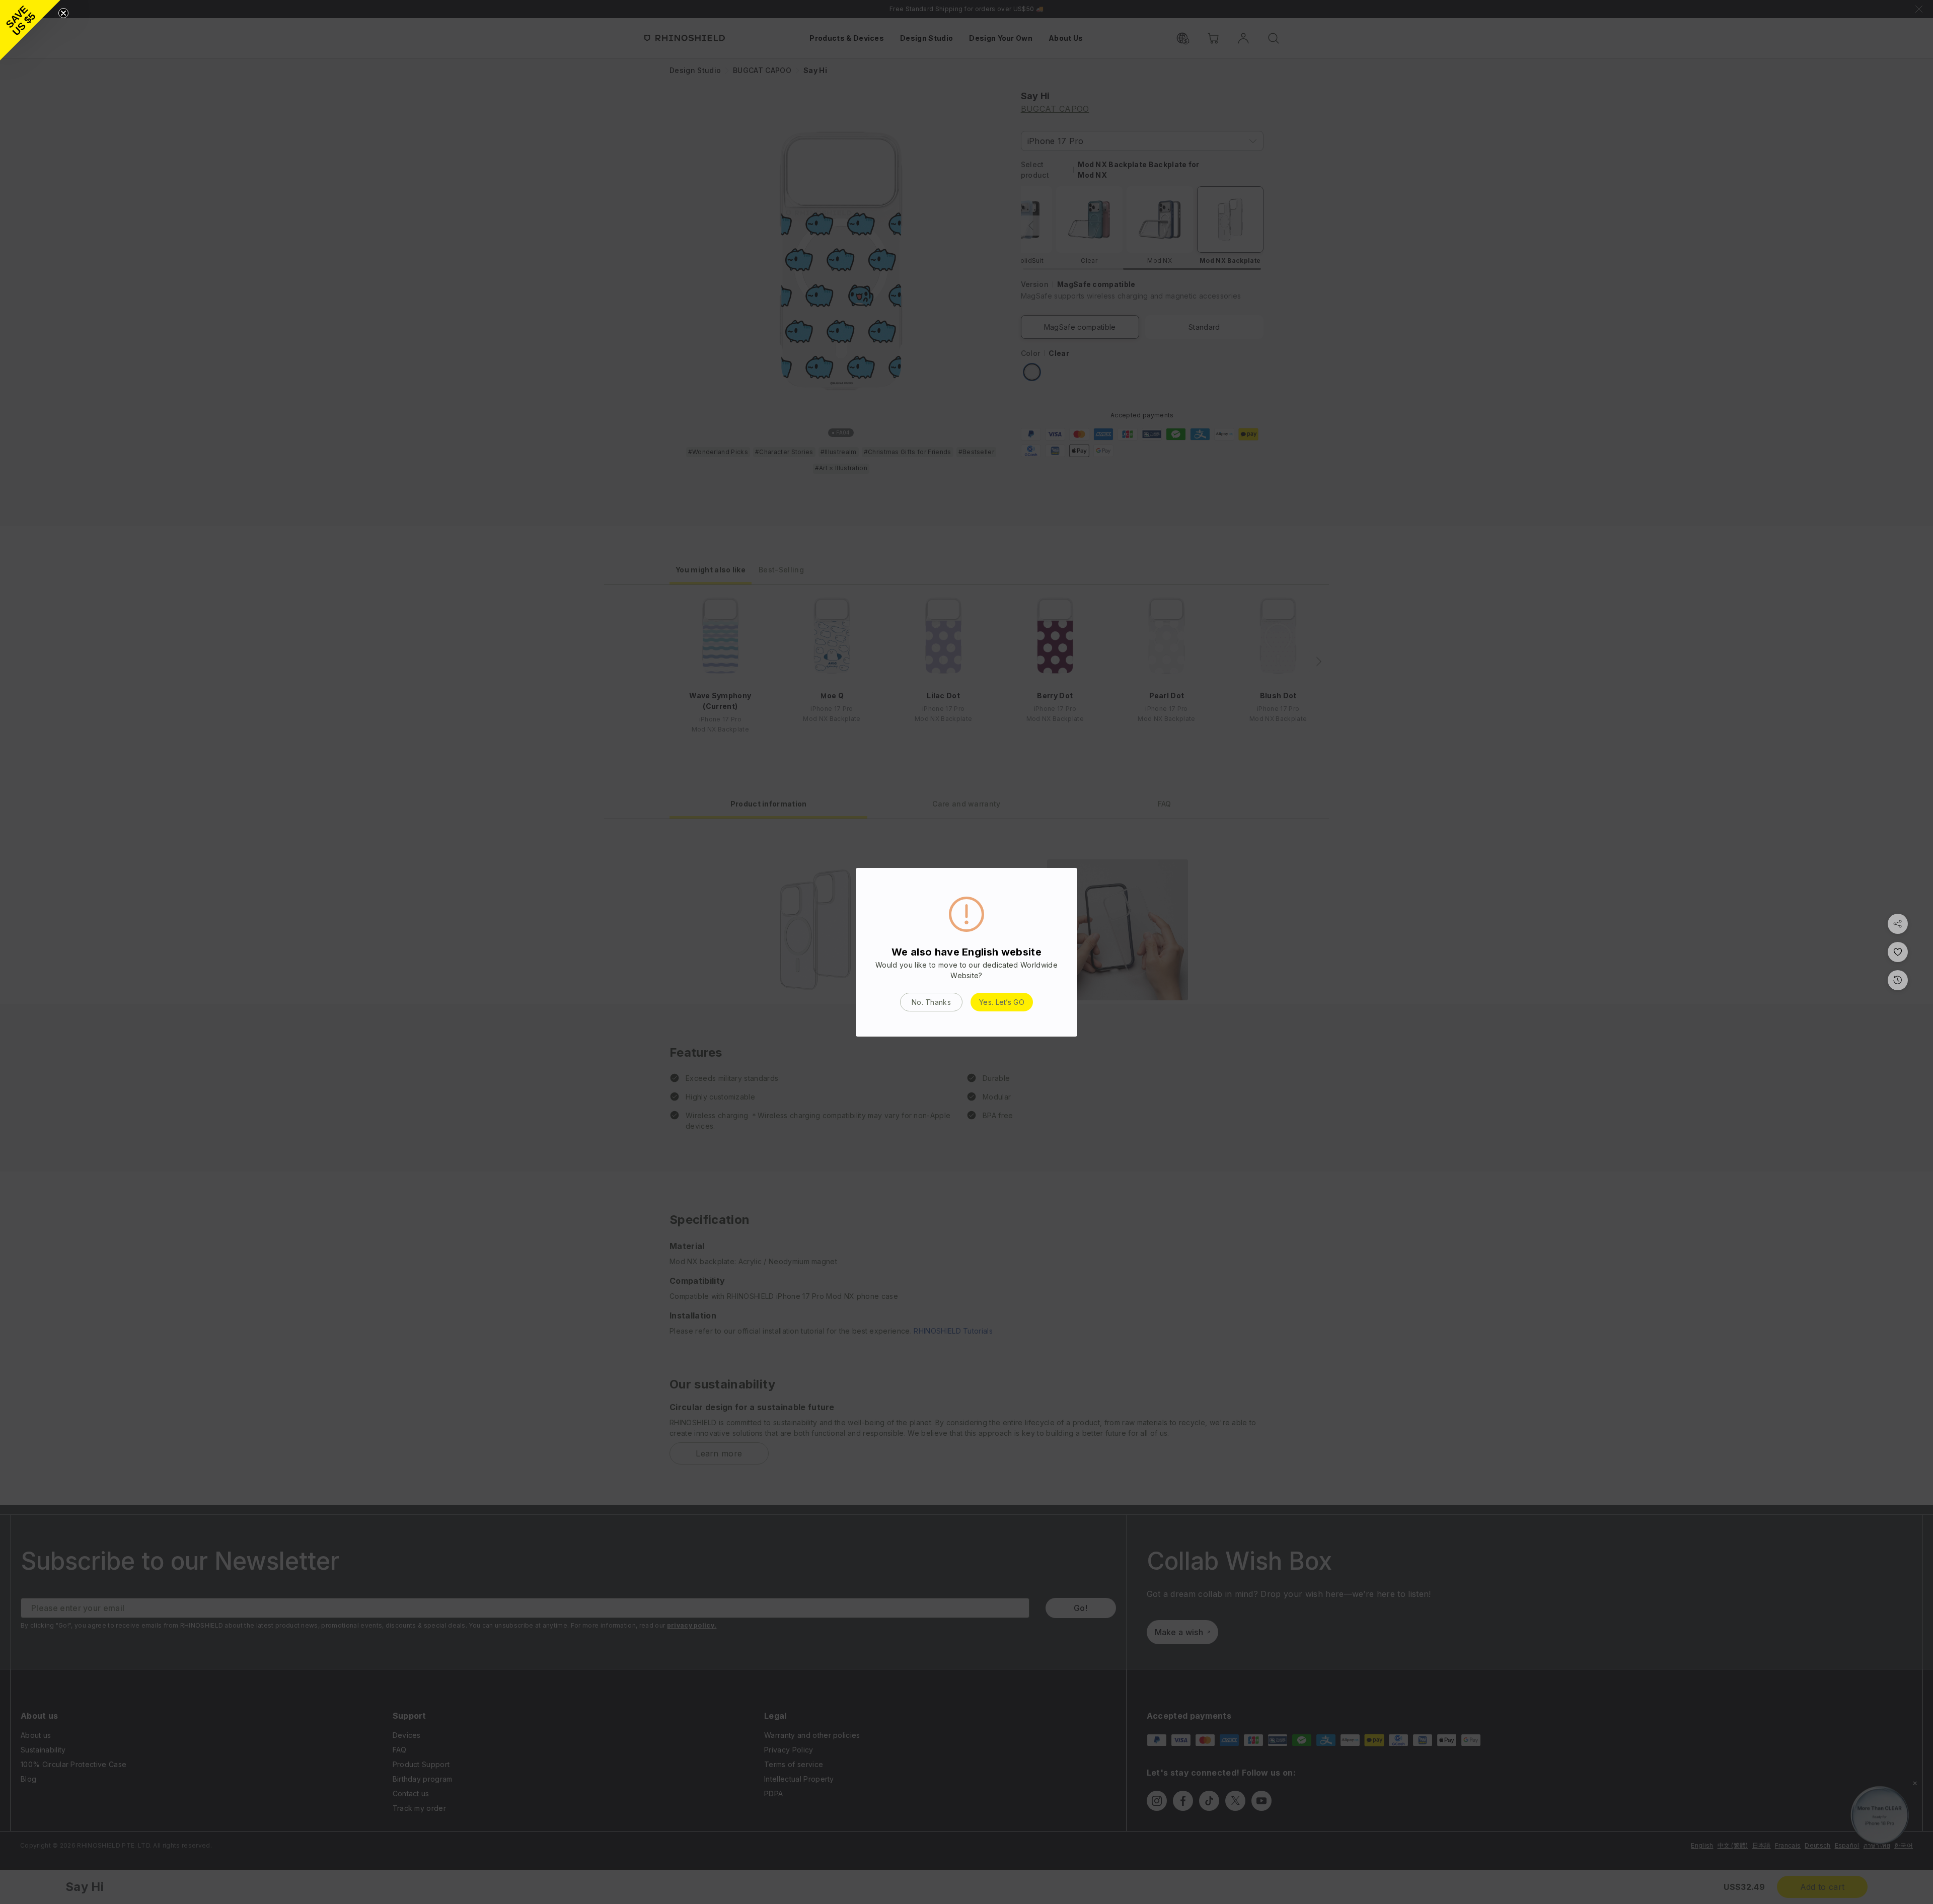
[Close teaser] (63, 13)
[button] (30, 30)
